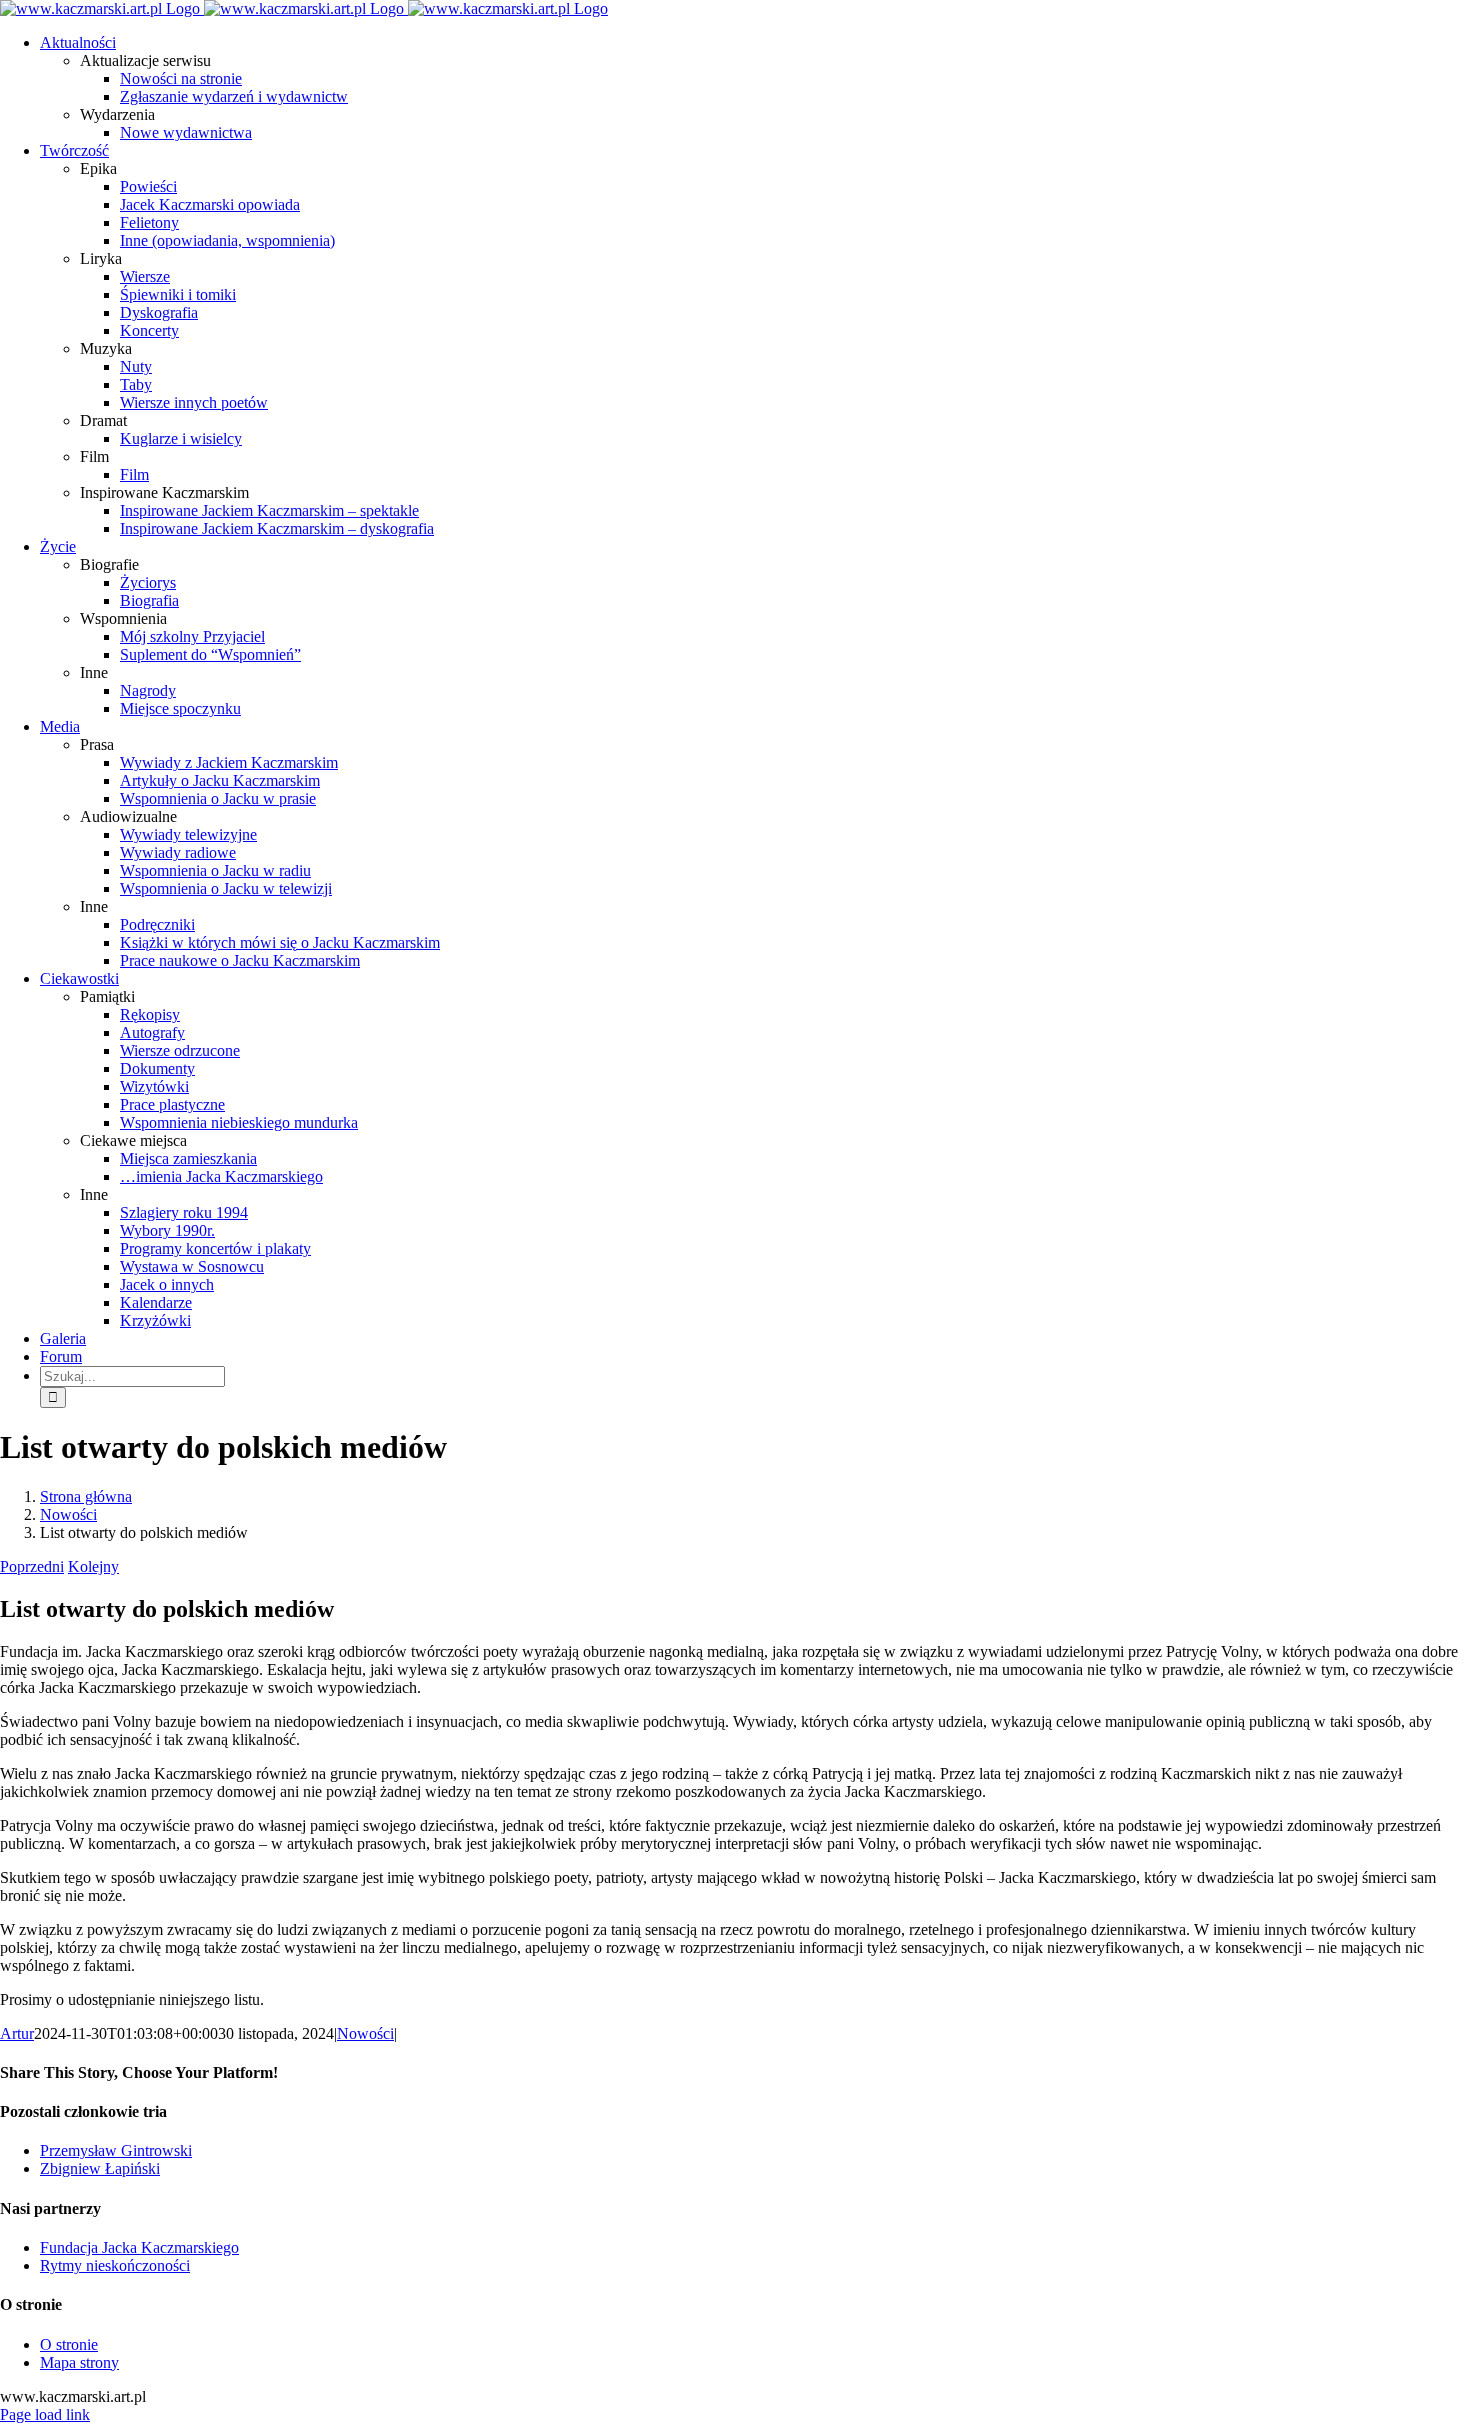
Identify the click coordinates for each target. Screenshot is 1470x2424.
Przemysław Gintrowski (116, 2150)
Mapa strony (79, 2362)
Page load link (45, 2414)
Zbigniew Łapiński (100, 2168)
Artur (17, 2033)
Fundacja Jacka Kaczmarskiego (139, 2247)
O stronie (69, 2344)
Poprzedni (32, 1566)
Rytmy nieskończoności (115, 2265)
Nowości (365, 2033)
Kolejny (93, 1566)
